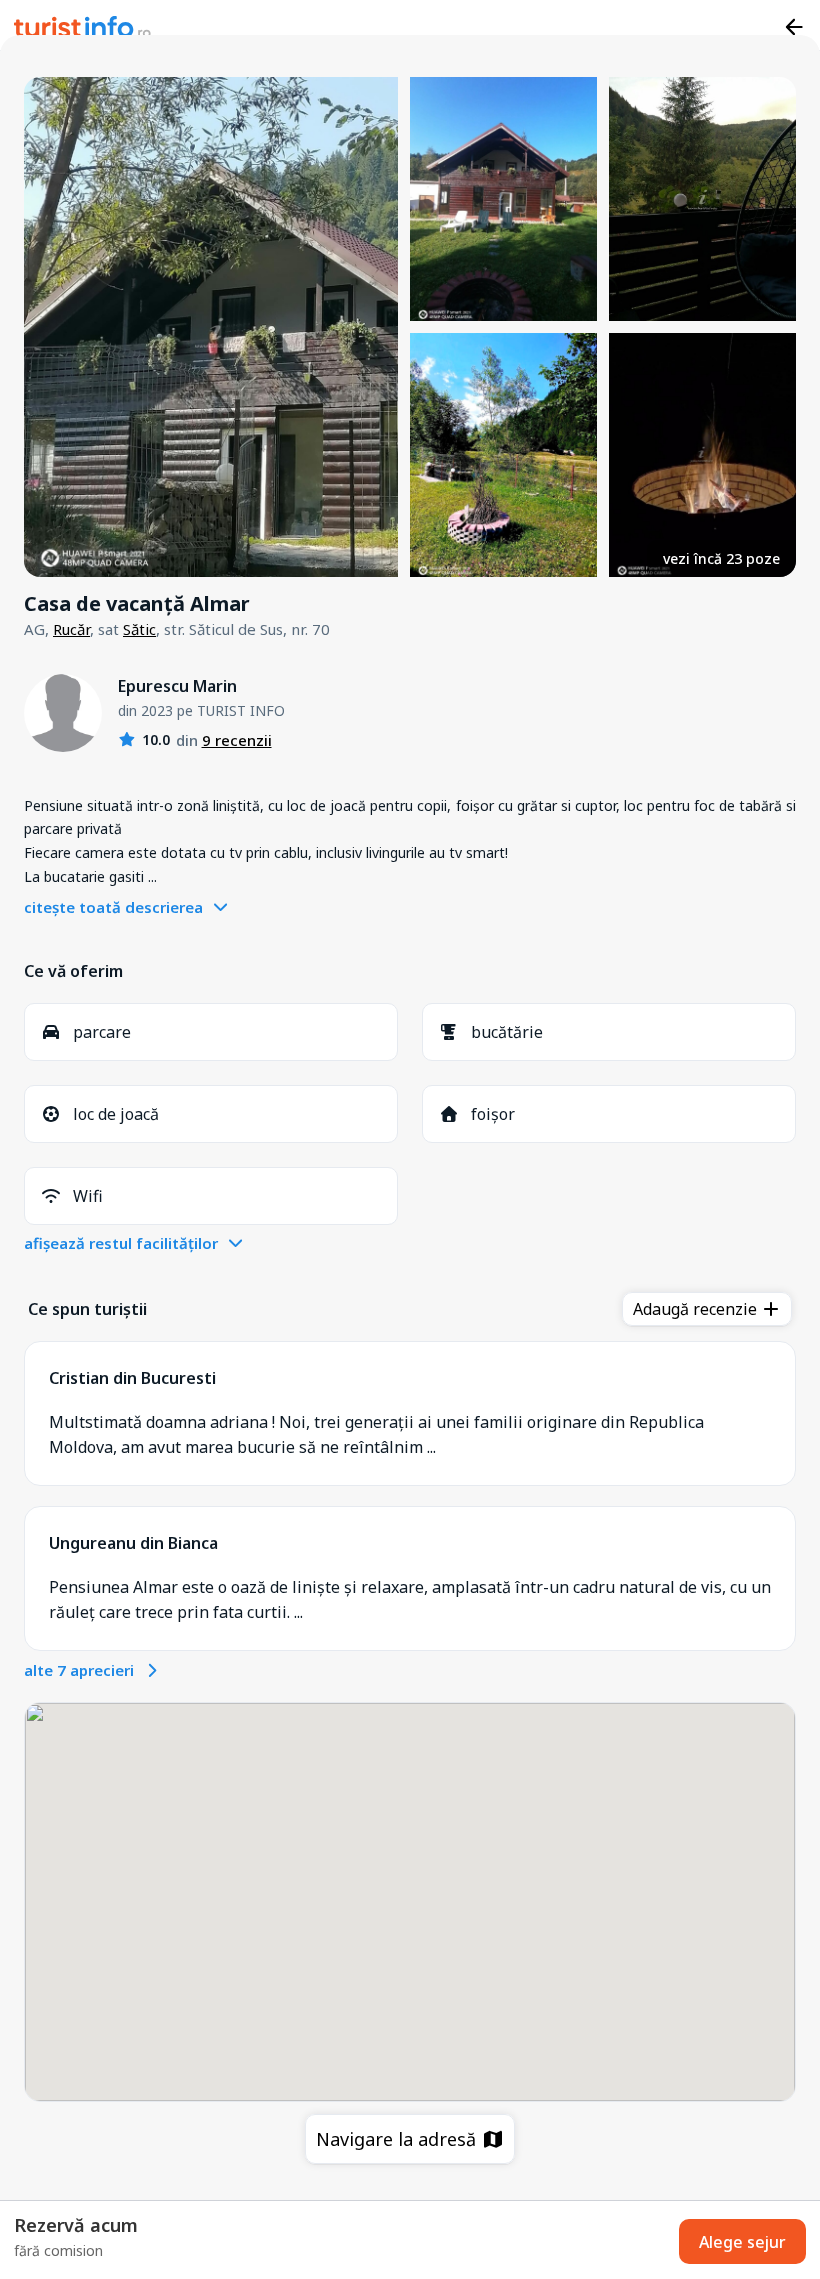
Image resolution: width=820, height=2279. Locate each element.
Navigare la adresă (398, 2139)
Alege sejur (742, 2242)
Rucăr (71, 629)
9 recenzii (237, 740)
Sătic (139, 629)
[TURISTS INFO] (83, 30)
